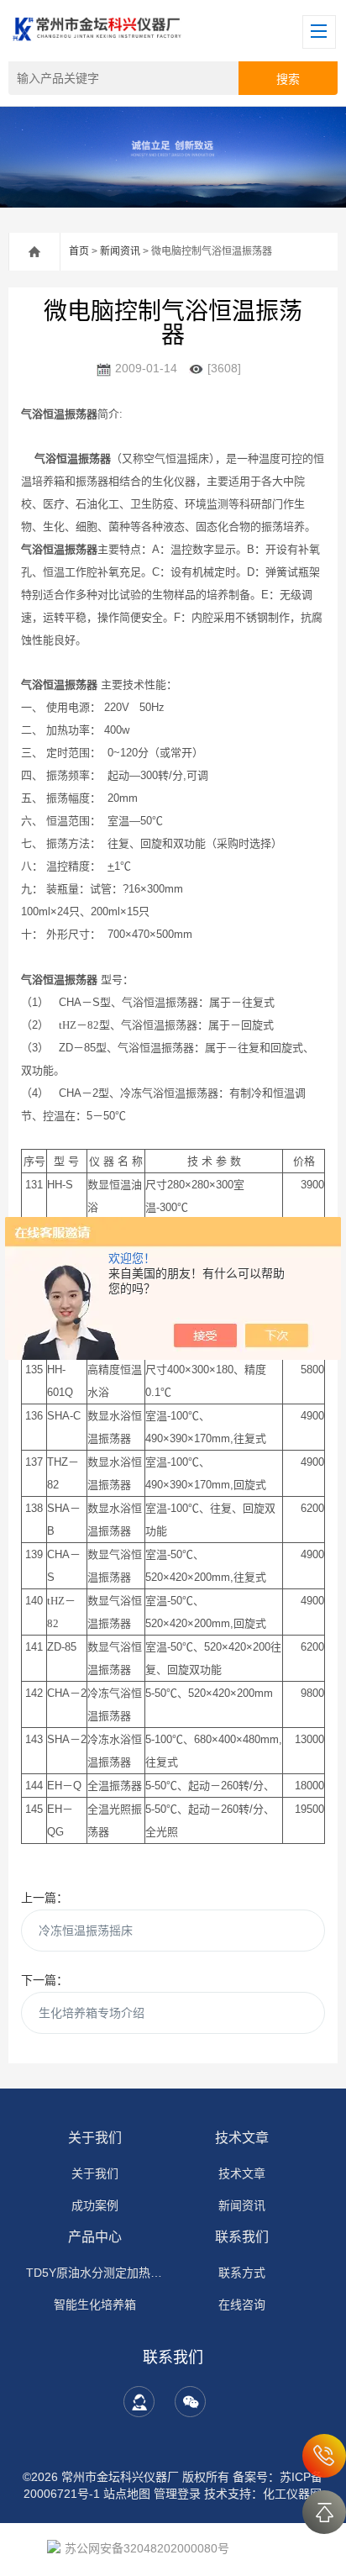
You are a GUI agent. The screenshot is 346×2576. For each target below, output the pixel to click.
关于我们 (95, 2138)
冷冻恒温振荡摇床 (86, 1931)
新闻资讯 (120, 251)
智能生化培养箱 (95, 2305)
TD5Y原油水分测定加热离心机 (95, 2273)
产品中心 (95, 2237)
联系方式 (242, 2273)
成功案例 (95, 2205)
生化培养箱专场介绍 (92, 2013)
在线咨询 (242, 2305)
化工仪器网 (292, 2494)
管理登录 (177, 2494)
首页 (79, 251)
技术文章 (242, 2138)
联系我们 (242, 2237)
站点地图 (127, 2494)
